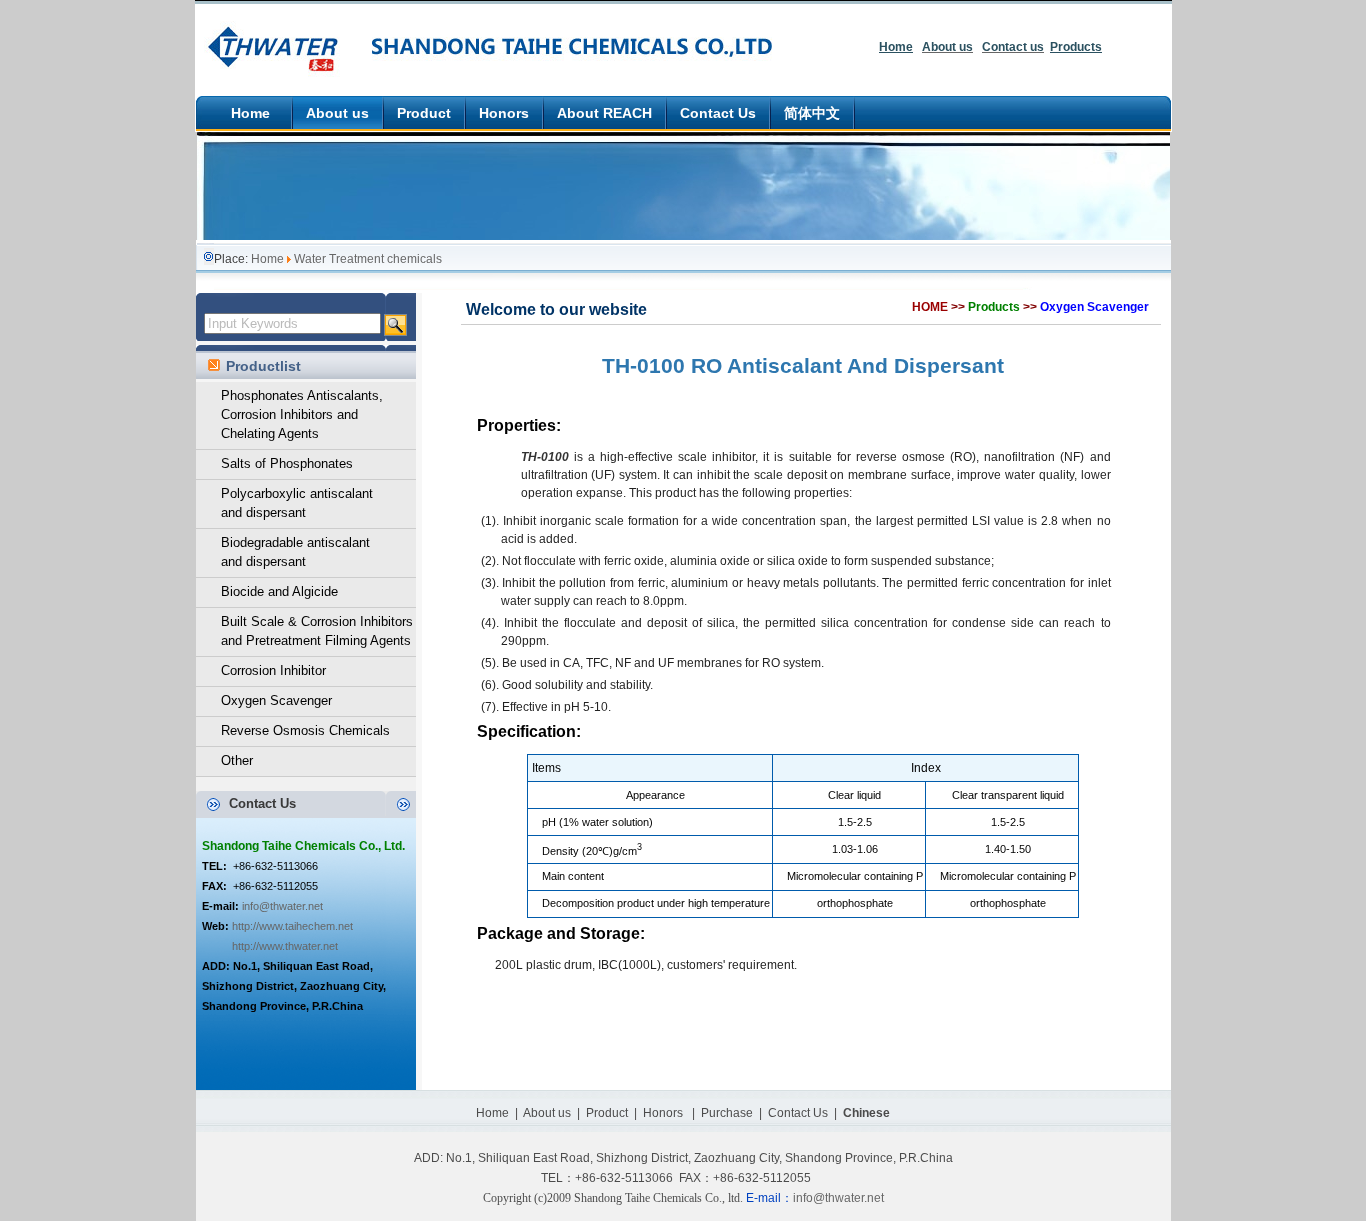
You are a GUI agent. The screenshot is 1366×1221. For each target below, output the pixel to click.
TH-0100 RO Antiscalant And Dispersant (803, 366)
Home (267, 259)
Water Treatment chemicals (368, 259)
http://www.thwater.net (285, 946)
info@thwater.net (282, 906)
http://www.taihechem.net (292, 926)
